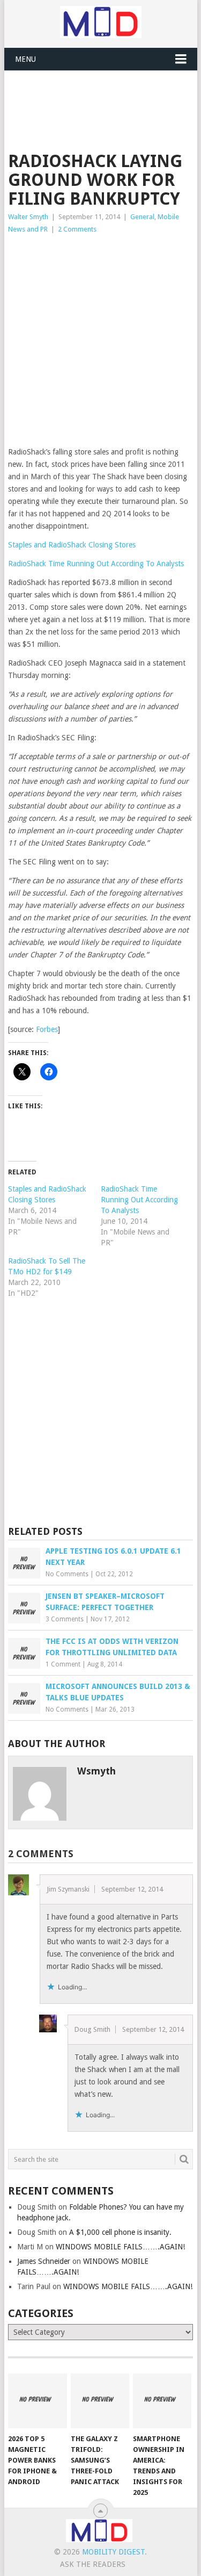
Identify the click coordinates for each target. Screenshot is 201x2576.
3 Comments (65, 1619)
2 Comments (77, 229)
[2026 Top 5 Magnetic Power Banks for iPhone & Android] (37, 2401)
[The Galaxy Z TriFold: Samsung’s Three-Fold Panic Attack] (100, 2401)
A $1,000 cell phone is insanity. (120, 2232)
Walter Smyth (28, 217)
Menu (25, 59)
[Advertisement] (105, 97)
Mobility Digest (113, 2552)
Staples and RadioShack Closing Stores (72, 545)
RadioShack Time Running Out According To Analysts (96, 564)
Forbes (47, 1029)
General (142, 217)
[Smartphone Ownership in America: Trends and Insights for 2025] (162, 2401)
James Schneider (44, 2261)
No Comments (67, 1574)
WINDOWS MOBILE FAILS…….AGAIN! (120, 2247)
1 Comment (63, 1664)
